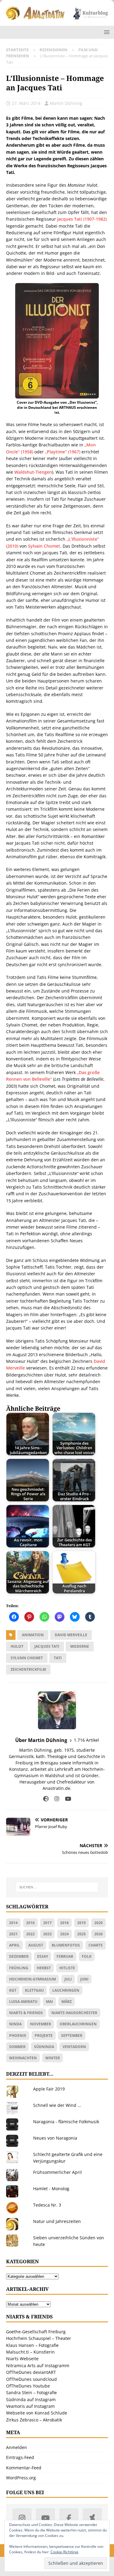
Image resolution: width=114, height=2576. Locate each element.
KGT (13, 1990)
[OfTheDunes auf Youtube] (45, 2518)
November (41, 2024)
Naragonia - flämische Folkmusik (66, 2122)
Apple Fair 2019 (49, 2089)
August (36, 1945)
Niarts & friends (26, 2013)
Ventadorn (74, 2047)
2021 (13, 1934)
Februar (65, 1956)
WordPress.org (21, 2478)
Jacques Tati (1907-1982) (82, 219)
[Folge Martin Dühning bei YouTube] (66, 1799)
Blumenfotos (66, 1945)
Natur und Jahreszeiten (57, 2221)
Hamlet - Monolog (51, 2189)
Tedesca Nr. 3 (47, 2205)
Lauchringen (66, 1990)
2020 (98, 1923)
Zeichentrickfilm (28, 1669)
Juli (68, 1979)
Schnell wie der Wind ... (57, 2105)
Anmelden (17, 2447)
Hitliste (67, 1968)
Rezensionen (54, 50)
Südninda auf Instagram (31, 2399)
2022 (30, 1934)
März (67, 2002)
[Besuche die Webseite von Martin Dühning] (46, 1799)
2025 (81, 1934)
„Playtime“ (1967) (63, 452)
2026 (98, 1934)
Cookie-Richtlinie (64, 2552)
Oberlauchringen (78, 2024)
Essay (43, 1956)
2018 (64, 1923)
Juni (84, 1979)
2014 (13, 1923)
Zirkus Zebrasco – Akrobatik (34, 2420)
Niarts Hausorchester (74, 2013)
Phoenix (18, 2035)
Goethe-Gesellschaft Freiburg (36, 2332)
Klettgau (34, 1990)
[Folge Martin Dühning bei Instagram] (55, 1799)
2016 (30, 1923)
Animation (33, 1635)
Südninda (44, 2047)
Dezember (19, 1956)
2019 (81, 1923)
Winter (53, 2058)
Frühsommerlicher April (57, 2172)
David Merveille (71, 1635)
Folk (87, 1956)
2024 (64, 1934)
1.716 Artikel (86, 1740)
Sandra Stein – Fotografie (31, 2392)
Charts (96, 1945)
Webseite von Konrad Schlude (37, 2413)
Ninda (15, 2024)
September (72, 2035)
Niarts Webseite (22, 2359)
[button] (106, 32)
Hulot (17, 1646)
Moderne (80, 1646)
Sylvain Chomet (44, 546)
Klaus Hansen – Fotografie (32, 2345)
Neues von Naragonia (55, 2138)
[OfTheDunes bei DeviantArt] (92, 2518)
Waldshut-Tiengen (33, 472)
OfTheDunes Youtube (28, 2386)
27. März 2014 (26, 103)
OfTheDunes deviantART (31, 2372)
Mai (49, 2002)
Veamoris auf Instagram (30, 2406)
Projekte (44, 2035)
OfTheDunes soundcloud (31, 2379)
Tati (58, 1658)
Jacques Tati (47, 1646)
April (14, 1945)
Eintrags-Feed (20, 2457)
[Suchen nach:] (57, 1887)
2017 (47, 1923)
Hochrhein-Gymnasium (33, 1979)
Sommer (17, 2047)
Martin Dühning (66, 103)
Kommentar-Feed (24, 2468)
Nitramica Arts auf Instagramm (38, 2366)
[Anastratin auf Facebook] (69, 2518)
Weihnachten (23, 2058)
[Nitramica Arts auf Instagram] (22, 2518)
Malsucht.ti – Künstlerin (30, 2352)
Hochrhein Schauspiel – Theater (39, 2338)
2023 (47, 1934)
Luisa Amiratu (23, 2002)
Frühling (19, 1968)
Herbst (44, 1968)
